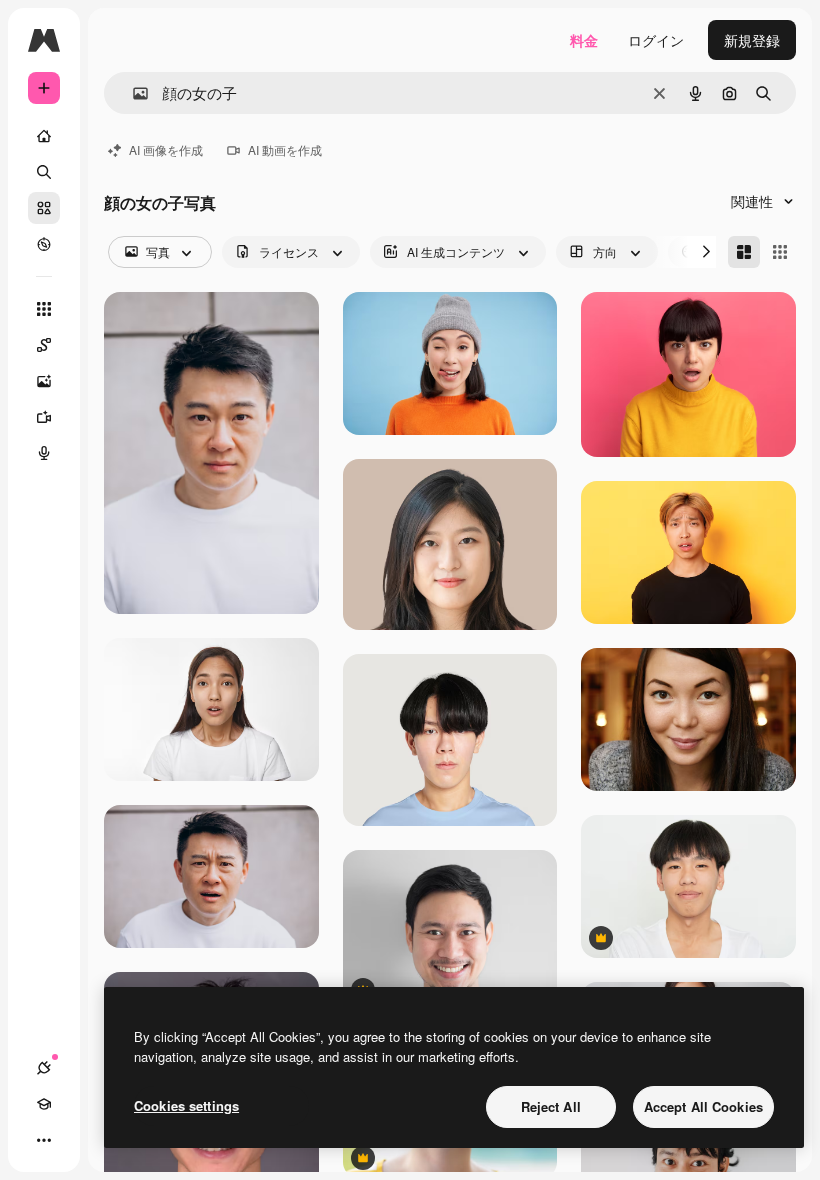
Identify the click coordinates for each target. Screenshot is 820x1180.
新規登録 (752, 40)
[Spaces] (44, 345)
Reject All (551, 1106)
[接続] (44, 1068)
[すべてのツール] (44, 309)
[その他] (44, 1140)
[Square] (780, 252)
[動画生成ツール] (44, 417)
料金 (584, 40)
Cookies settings (186, 1105)
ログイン (656, 40)
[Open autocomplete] (132, 93)
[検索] (44, 172)
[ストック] (44, 208)
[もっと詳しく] (44, 244)
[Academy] (44, 1104)
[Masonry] (744, 252)
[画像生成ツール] (44, 381)
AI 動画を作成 (285, 149)
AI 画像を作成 (166, 149)
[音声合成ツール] (44, 453)
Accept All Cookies (703, 1106)
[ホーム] (44, 136)
